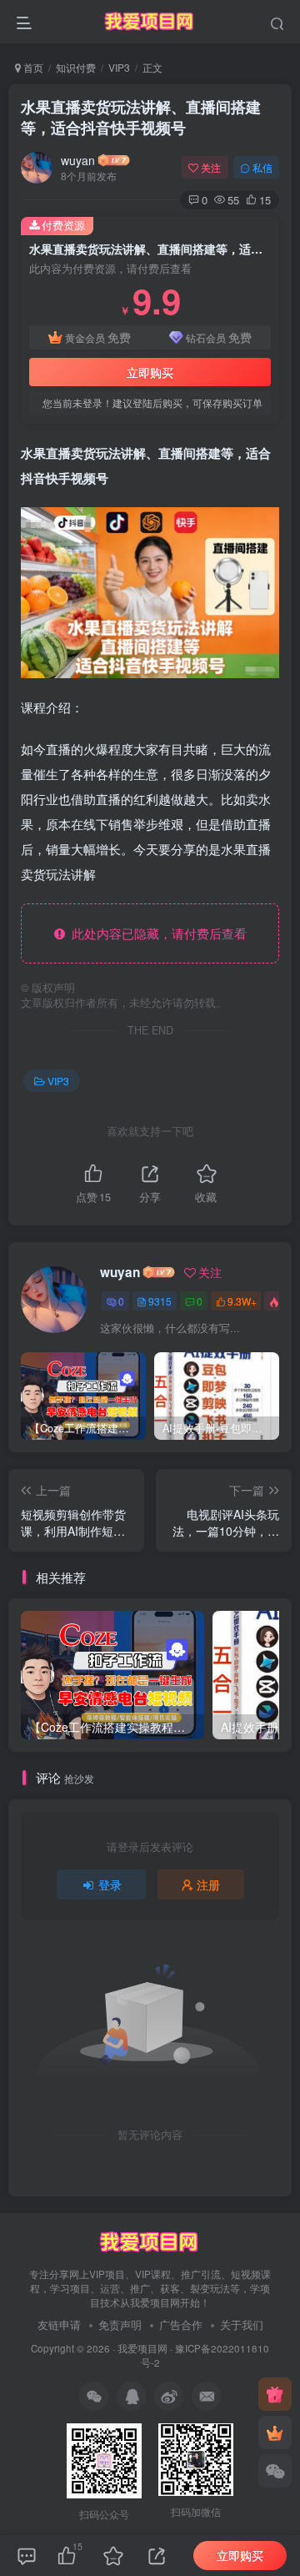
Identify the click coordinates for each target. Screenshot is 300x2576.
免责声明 (120, 2324)
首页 (32, 67)
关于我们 (242, 2324)
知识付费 (76, 67)
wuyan (78, 160)
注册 (208, 1884)
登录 (110, 1884)
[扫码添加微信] (275, 2471)
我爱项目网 (142, 2348)
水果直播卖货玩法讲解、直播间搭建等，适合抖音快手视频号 (141, 117)
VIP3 (119, 67)
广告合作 (181, 2324)
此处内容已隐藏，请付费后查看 (156, 933)
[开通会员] (275, 2433)
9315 (160, 1301)
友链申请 (59, 2324)
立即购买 (150, 372)
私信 (262, 167)
